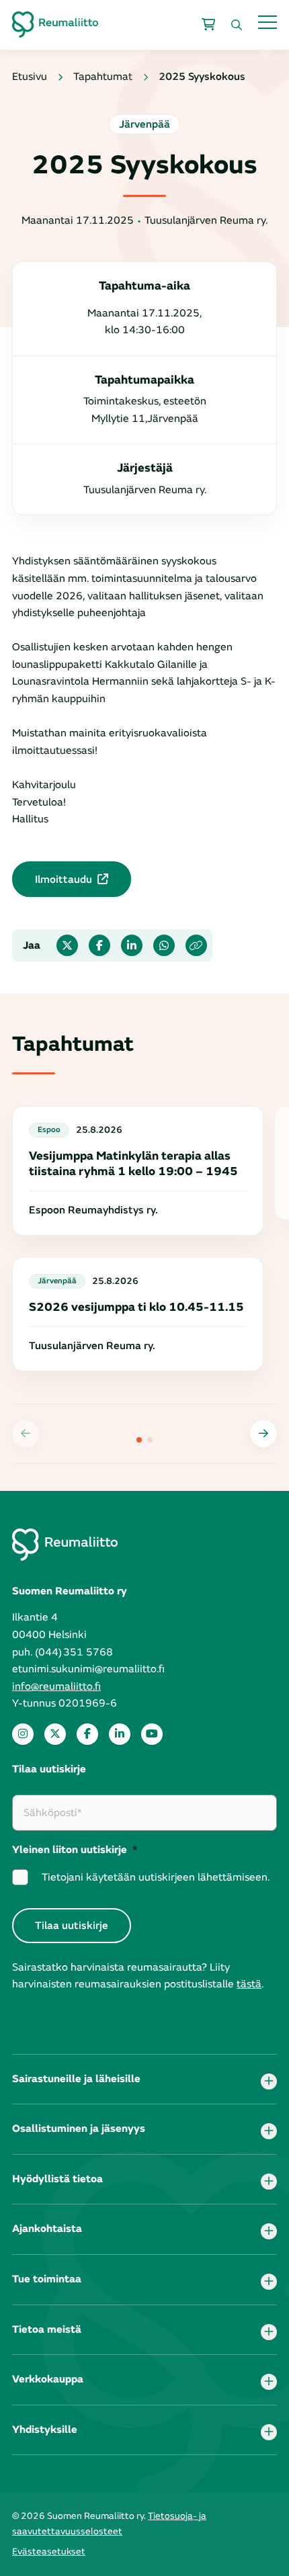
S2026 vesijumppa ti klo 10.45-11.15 (136, 1307)
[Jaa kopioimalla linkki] (196, 945)
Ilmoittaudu (64, 879)
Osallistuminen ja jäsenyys (79, 2129)
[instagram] (23, 1734)
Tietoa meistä (47, 2329)
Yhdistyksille (45, 2430)
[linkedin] (120, 1734)
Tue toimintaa (47, 2279)
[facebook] (87, 1734)
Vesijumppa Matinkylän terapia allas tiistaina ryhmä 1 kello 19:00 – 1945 (133, 1164)
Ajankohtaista (47, 2229)
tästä (249, 1984)
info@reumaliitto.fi (56, 1686)
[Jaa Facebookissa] (99, 945)
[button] (263, 1434)
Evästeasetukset (49, 2551)
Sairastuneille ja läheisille (76, 2079)
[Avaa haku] (237, 25)
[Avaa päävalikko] (267, 22)
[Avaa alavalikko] (269, 2081)
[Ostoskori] (208, 25)
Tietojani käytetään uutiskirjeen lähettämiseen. (156, 1877)
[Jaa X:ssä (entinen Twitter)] (67, 945)
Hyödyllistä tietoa (57, 2179)
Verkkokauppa (48, 2379)
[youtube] (152, 1734)
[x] (55, 1734)
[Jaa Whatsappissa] (164, 945)
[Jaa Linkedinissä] (132, 945)
